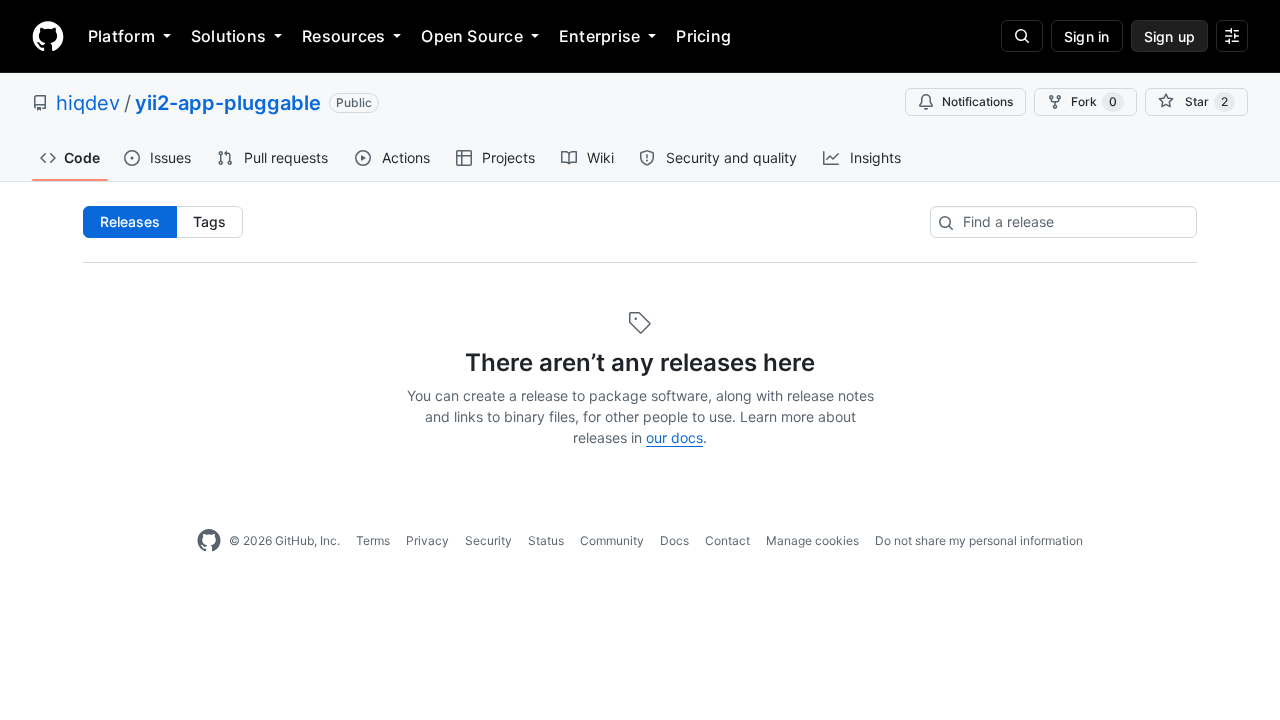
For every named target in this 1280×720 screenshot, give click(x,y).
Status (546, 540)
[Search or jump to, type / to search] (1022, 36)
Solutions (228, 36)
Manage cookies (812, 540)
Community (612, 540)
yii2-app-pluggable (228, 103)
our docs (674, 437)
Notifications (977, 101)
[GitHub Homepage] (209, 541)
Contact (727, 540)
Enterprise (599, 36)
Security (488, 540)
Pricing (703, 36)
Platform (121, 36)
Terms (373, 540)
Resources (343, 36)
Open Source (472, 36)
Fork (1094, 101)
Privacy (427, 540)
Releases (130, 221)
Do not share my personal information (979, 540)
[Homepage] (48, 36)
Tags (209, 221)
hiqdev (88, 103)
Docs (674, 540)
